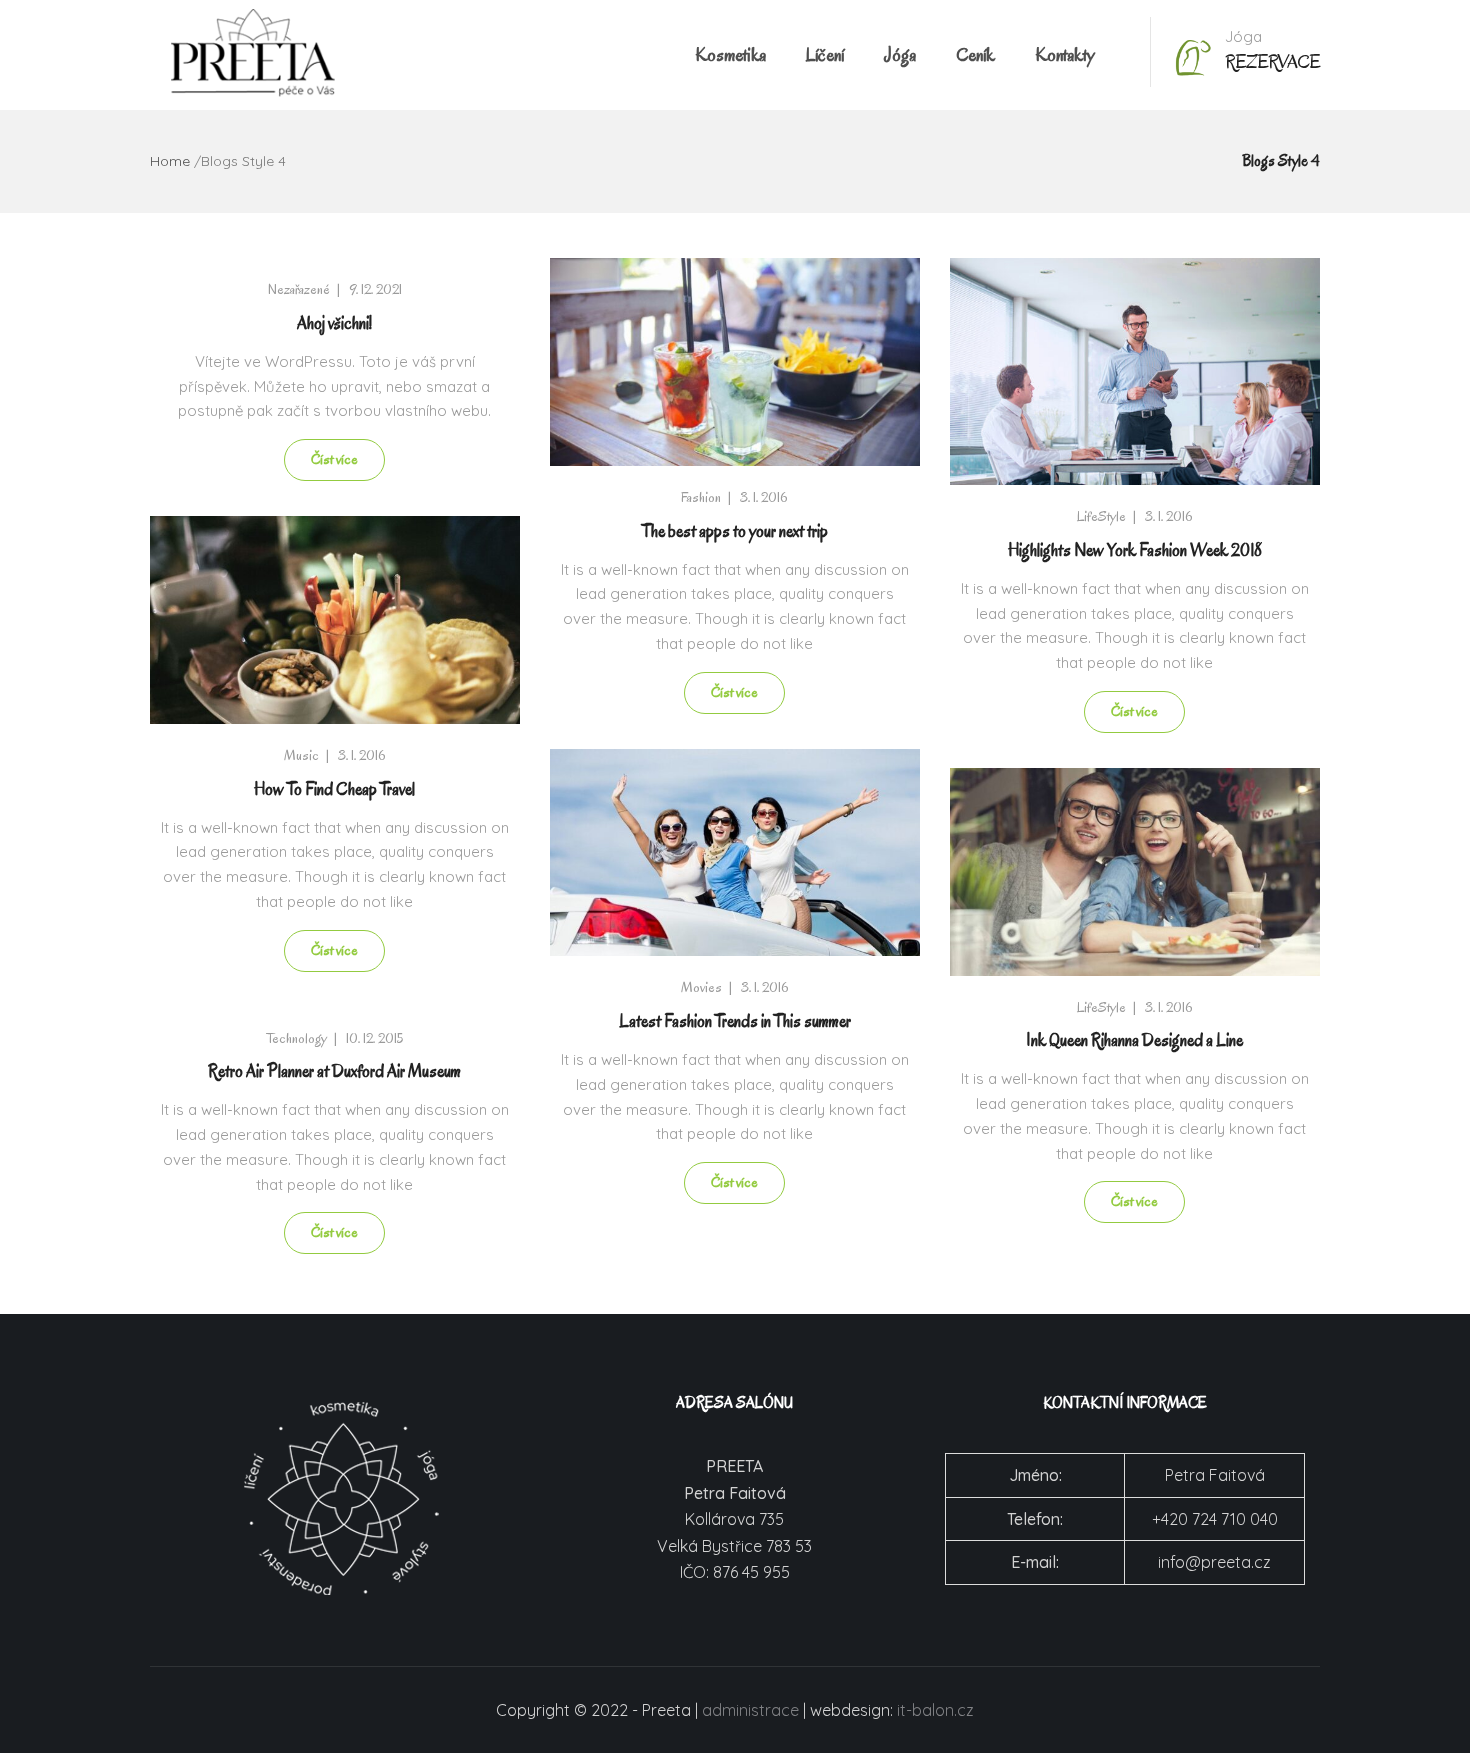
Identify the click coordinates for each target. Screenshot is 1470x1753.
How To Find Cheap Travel (334, 789)
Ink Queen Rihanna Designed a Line (1134, 1040)
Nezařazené (299, 289)
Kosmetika (730, 55)
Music (301, 755)
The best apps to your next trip (735, 531)
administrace (750, 1710)
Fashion (701, 497)
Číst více (334, 459)
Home (170, 161)
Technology (297, 1038)
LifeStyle (1101, 516)
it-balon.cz (935, 1710)
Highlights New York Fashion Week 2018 (1135, 550)
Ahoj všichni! (334, 323)
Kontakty (1065, 55)
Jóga (900, 55)
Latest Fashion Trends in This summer (735, 1021)
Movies (701, 987)
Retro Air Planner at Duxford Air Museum (334, 1071)
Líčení (825, 55)
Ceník (975, 55)
